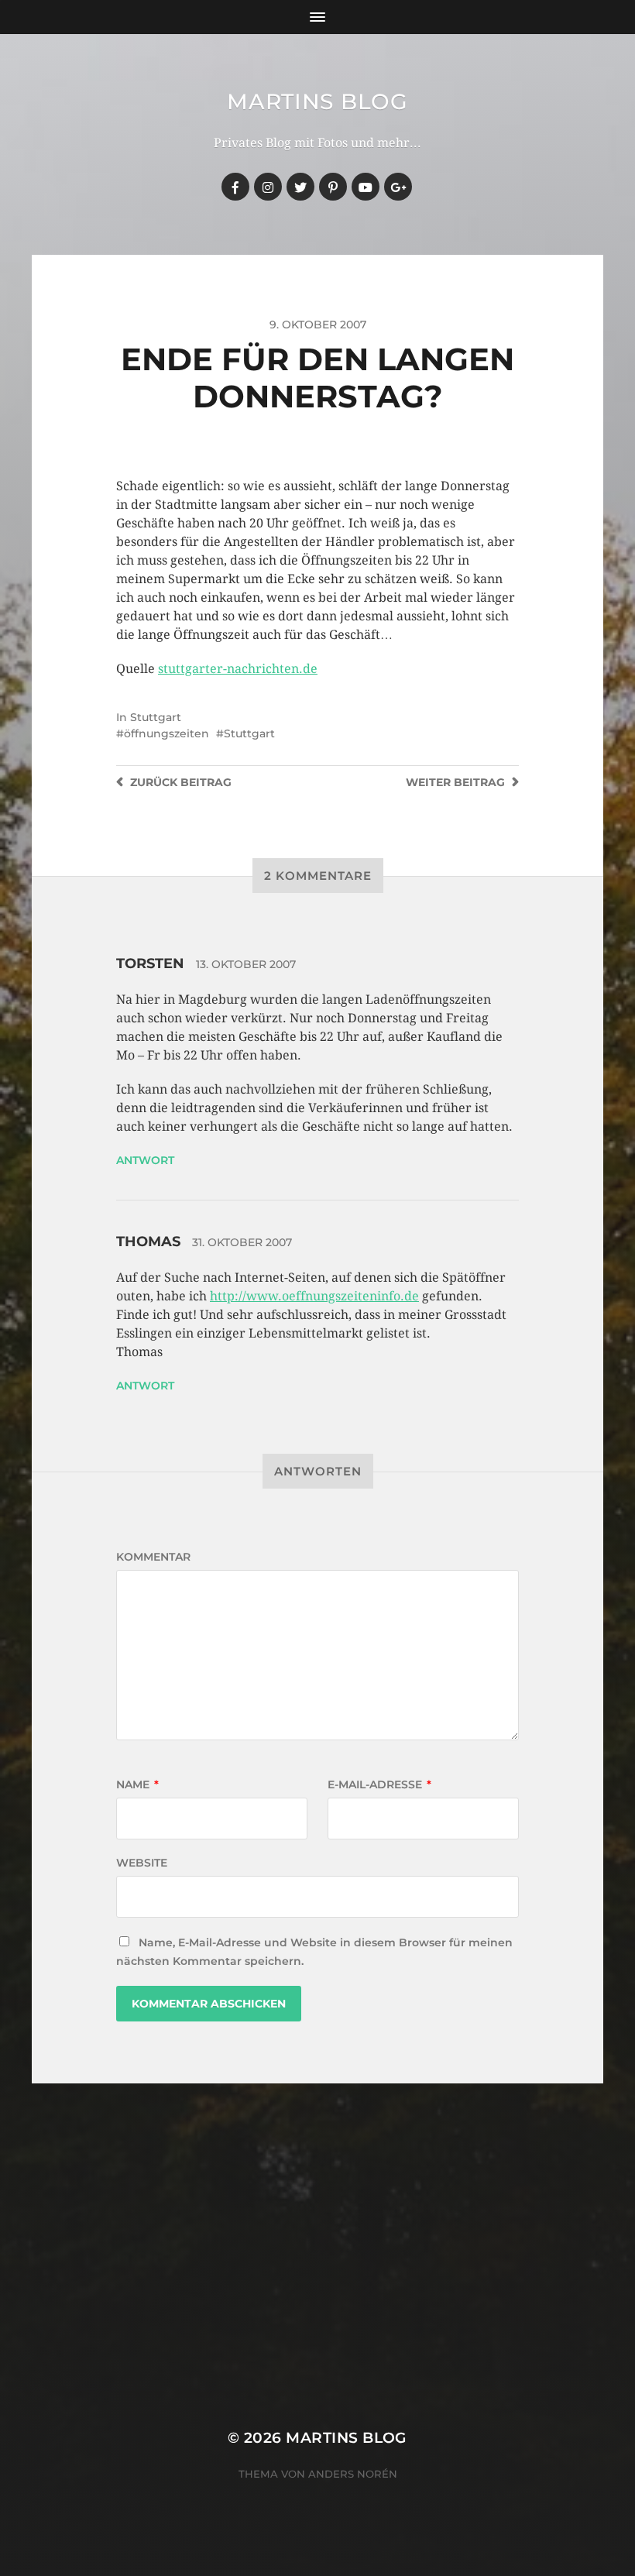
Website (142, 1863)
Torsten (150, 963)
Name (137, 1784)
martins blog (317, 101)
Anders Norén (353, 2474)
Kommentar (153, 1557)
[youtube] (366, 187)
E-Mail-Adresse (379, 1784)
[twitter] (300, 187)
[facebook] (235, 187)
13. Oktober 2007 (246, 964)
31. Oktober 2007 (242, 1242)
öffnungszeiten (166, 733)
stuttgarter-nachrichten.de (238, 669)
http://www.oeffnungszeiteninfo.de (314, 1296)
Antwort (145, 1160)
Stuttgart (156, 717)
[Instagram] (268, 187)
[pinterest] (333, 187)
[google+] (398, 187)
